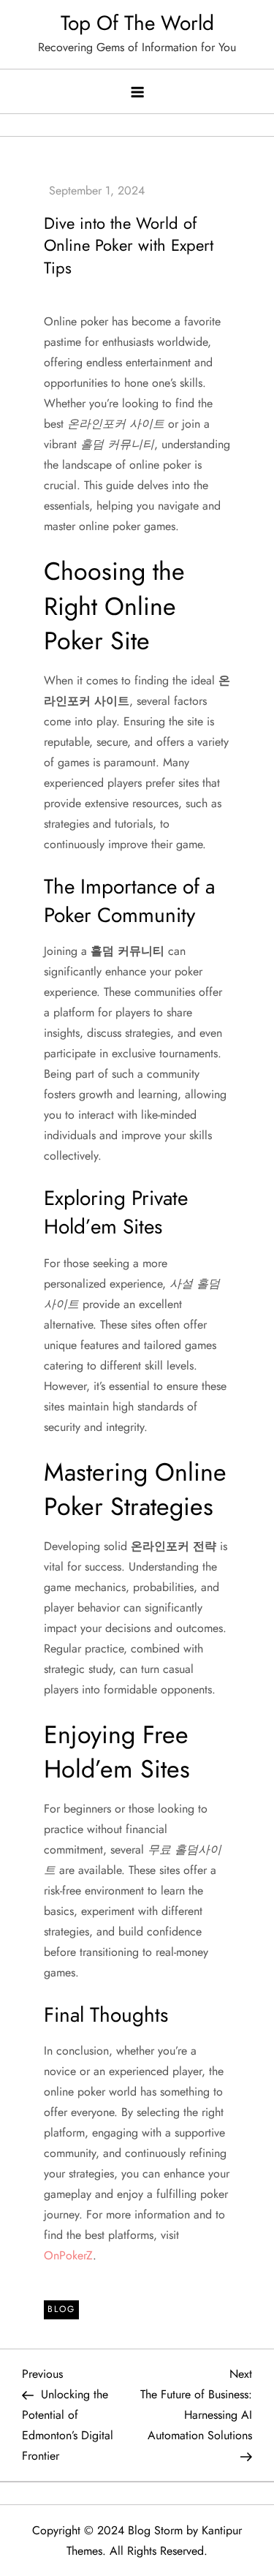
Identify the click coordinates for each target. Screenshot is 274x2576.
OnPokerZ (68, 2255)
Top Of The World (137, 23)
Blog (61, 2309)
